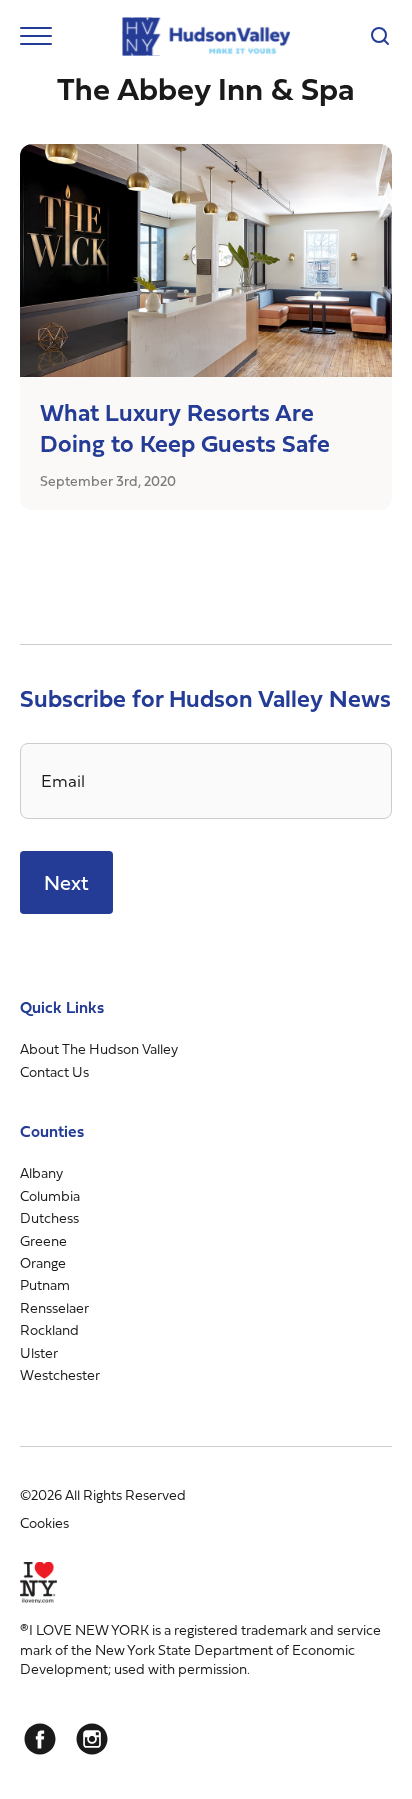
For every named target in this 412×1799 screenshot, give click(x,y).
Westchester (60, 1374)
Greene (43, 1240)
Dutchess (49, 1217)
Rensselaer (54, 1307)
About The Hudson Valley (99, 1048)
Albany (41, 1172)
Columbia (50, 1195)
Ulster (39, 1352)
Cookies (44, 1522)
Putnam (45, 1284)
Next (66, 882)
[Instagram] (92, 1739)
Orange (43, 1262)
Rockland (49, 1329)
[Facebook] (40, 1739)
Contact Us (54, 1071)
